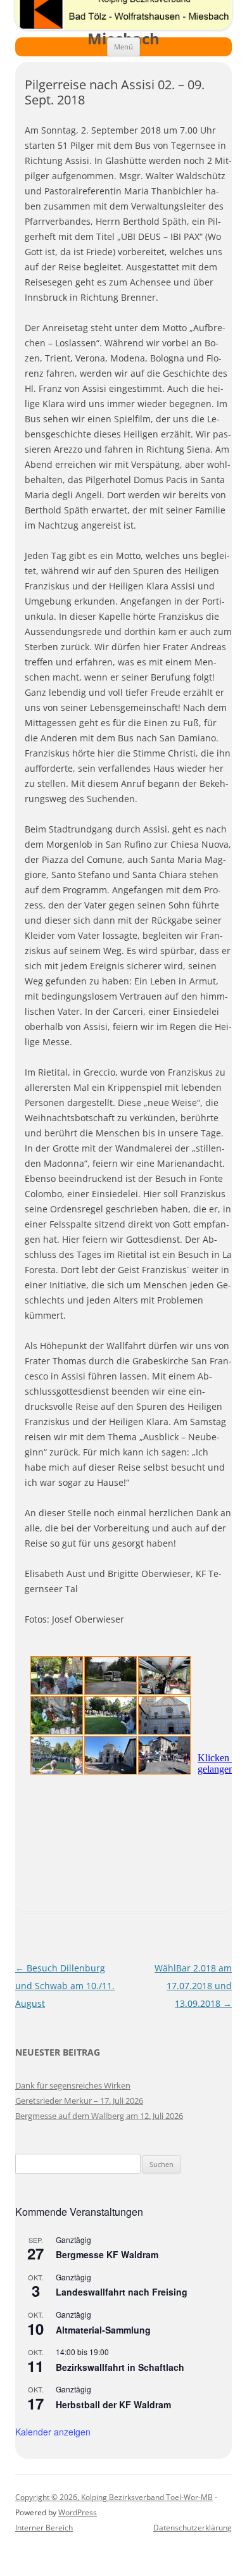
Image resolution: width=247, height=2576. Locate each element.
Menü (123, 47)
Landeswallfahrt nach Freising (122, 2292)
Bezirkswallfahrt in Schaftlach (120, 2367)
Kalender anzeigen (53, 2432)
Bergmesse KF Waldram (107, 2254)
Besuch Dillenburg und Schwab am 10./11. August (65, 1986)
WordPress (78, 2512)
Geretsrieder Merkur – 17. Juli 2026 (79, 2101)
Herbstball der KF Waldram (113, 2404)
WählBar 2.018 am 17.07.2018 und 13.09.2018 (193, 1986)
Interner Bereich (44, 2528)
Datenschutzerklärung (193, 2528)
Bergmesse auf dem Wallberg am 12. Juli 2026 (99, 2116)
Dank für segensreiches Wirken (73, 2085)
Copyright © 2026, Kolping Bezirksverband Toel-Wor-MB (114, 2497)
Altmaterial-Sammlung (103, 2330)
